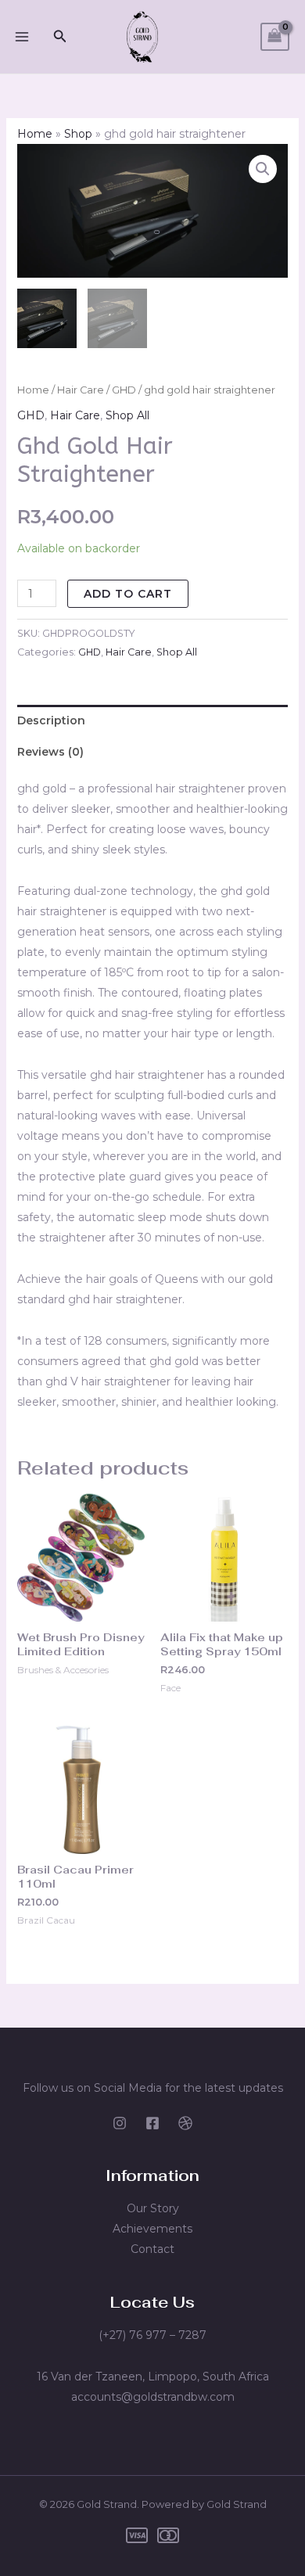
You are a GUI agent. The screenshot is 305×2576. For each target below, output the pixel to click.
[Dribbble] (185, 2123)
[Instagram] (120, 2123)
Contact (152, 2249)
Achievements (152, 2229)
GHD (124, 390)
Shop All (127, 415)
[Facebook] (152, 2123)
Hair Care (81, 390)
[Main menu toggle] (22, 37)
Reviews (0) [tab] (50, 752)
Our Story (153, 2208)
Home (35, 134)
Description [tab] (51, 720)
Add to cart (128, 594)
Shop (78, 134)
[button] (60, 37)
